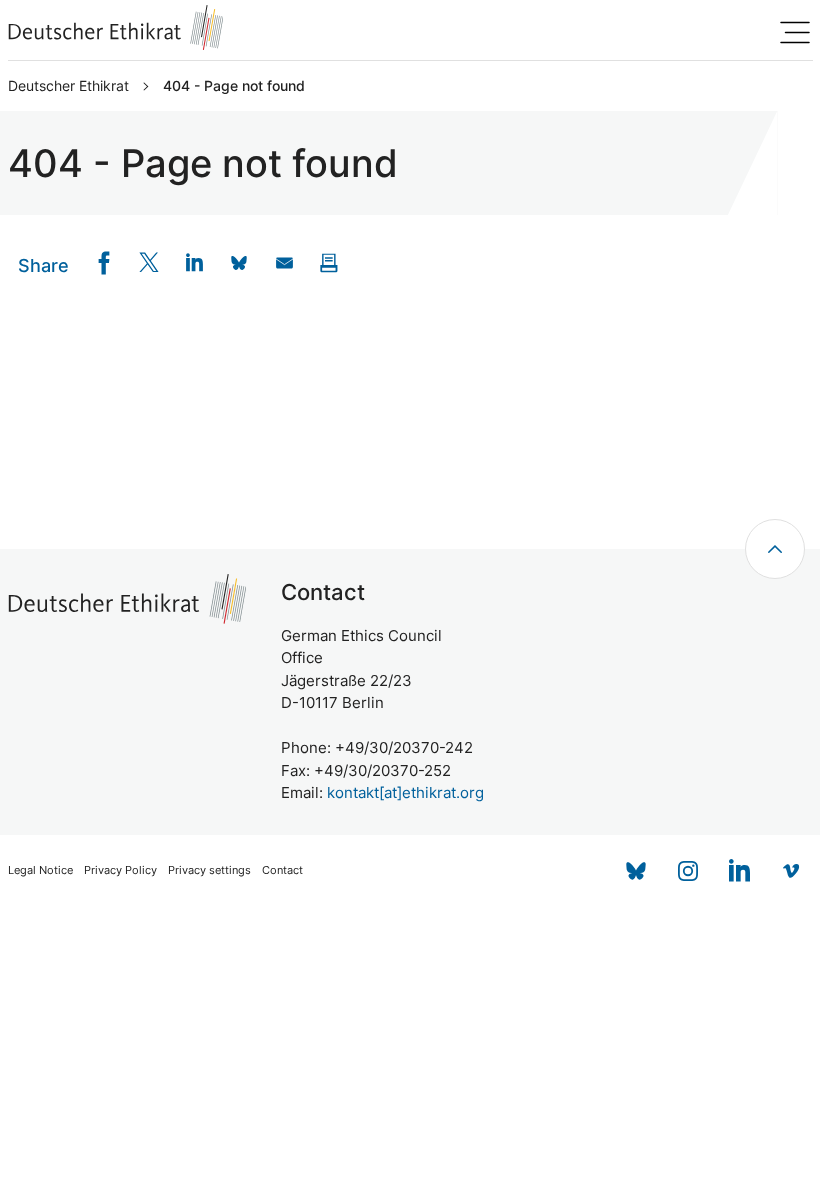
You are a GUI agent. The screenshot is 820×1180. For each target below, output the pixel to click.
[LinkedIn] (194, 262)
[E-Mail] (284, 262)
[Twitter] (149, 262)
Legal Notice (40, 870)
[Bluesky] (636, 871)
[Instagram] (688, 871)
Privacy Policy (120, 870)
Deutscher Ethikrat (68, 86)
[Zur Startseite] (116, 27)
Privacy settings (209, 870)
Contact (282, 870)
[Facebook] (104, 262)
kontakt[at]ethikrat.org (405, 792)
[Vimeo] (792, 871)
